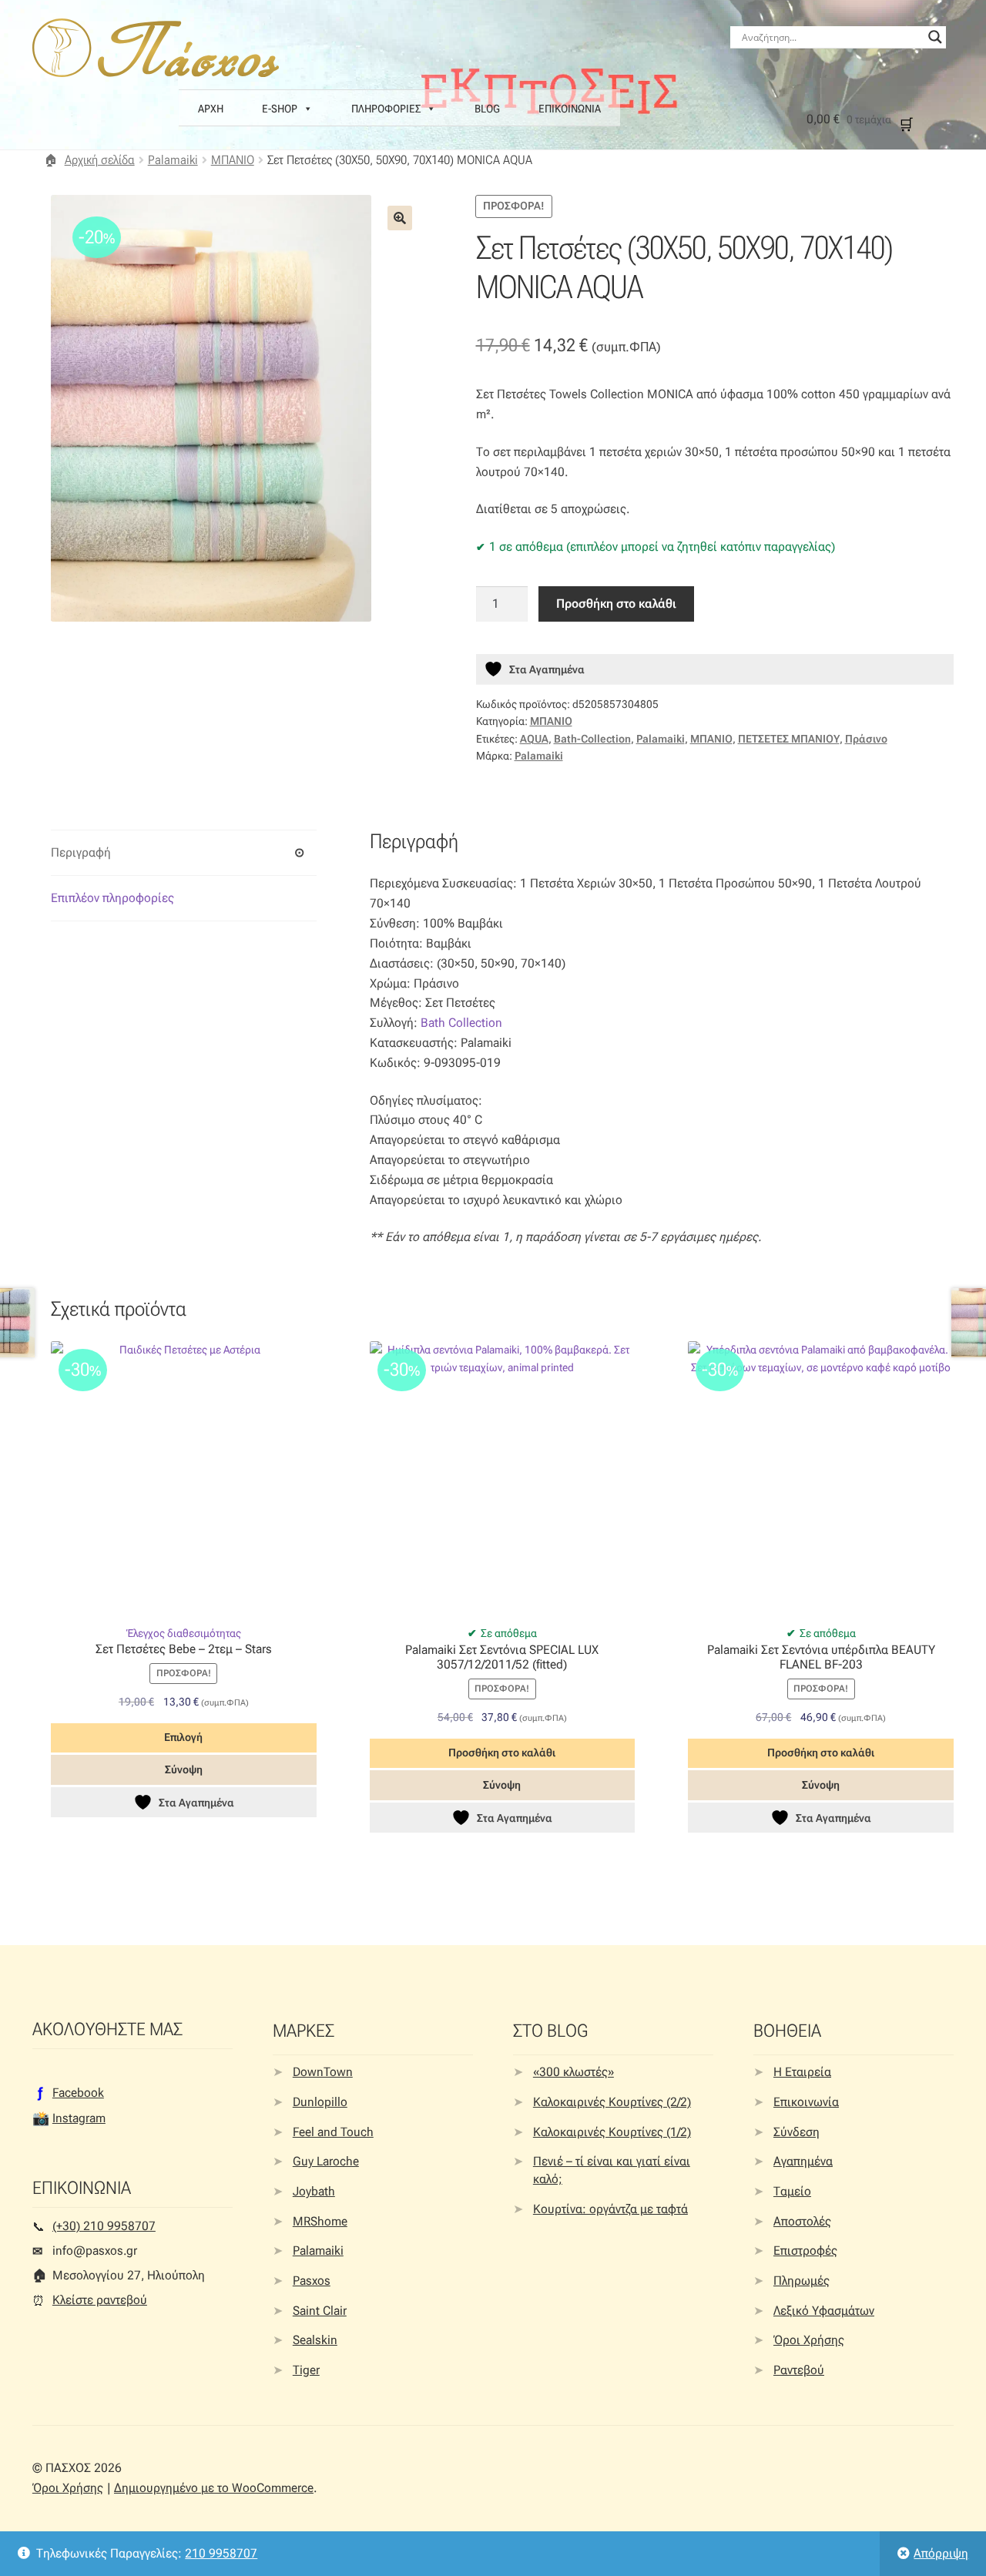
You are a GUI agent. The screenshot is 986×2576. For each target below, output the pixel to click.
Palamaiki (173, 160)
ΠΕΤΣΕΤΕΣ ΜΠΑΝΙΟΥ (789, 739)
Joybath (314, 2191)
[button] (400, 218)
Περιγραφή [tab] (81, 852)
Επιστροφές (805, 2251)
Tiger (306, 2370)
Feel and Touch (333, 2132)
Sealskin (315, 2340)
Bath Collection (461, 1023)
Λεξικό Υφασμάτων (824, 2311)
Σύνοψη (184, 1769)
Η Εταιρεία (802, 2072)
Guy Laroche (326, 2161)
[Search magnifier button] (935, 37)
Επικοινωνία (806, 2102)
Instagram (79, 2118)
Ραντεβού (799, 2370)
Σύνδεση (797, 2132)
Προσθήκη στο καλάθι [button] (502, 1753)
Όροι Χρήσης (809, 2340)
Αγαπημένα (803, 2161)
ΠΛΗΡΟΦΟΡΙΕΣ (386, 109)
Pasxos (312, 2281)
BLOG (487, 109)
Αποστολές (802, 2221)
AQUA (534, 739)
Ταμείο (792, 2191)
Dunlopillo (320, 2102)
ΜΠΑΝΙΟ (233, 160)
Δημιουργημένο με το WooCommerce (214, 2488)
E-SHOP (280, 109)
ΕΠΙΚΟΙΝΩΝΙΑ (570, 109)
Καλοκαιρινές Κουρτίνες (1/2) (612, 2132)
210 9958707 (221, 2553)
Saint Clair (320, 2311)
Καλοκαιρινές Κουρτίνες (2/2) (612, 2102)
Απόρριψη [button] (941, 2553)
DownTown (323, 2072)
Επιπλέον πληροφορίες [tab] (112, 898)
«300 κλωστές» (573, 2072)
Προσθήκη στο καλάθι (616, 604)
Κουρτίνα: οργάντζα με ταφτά (610, 2209)
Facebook (78, 2093)
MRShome (320, 2221)
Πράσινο (866, 739)
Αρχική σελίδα (100, 160)
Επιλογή (183, 1737)
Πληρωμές (802, 2281)
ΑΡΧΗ (211, 109)
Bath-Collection (592, 739)
